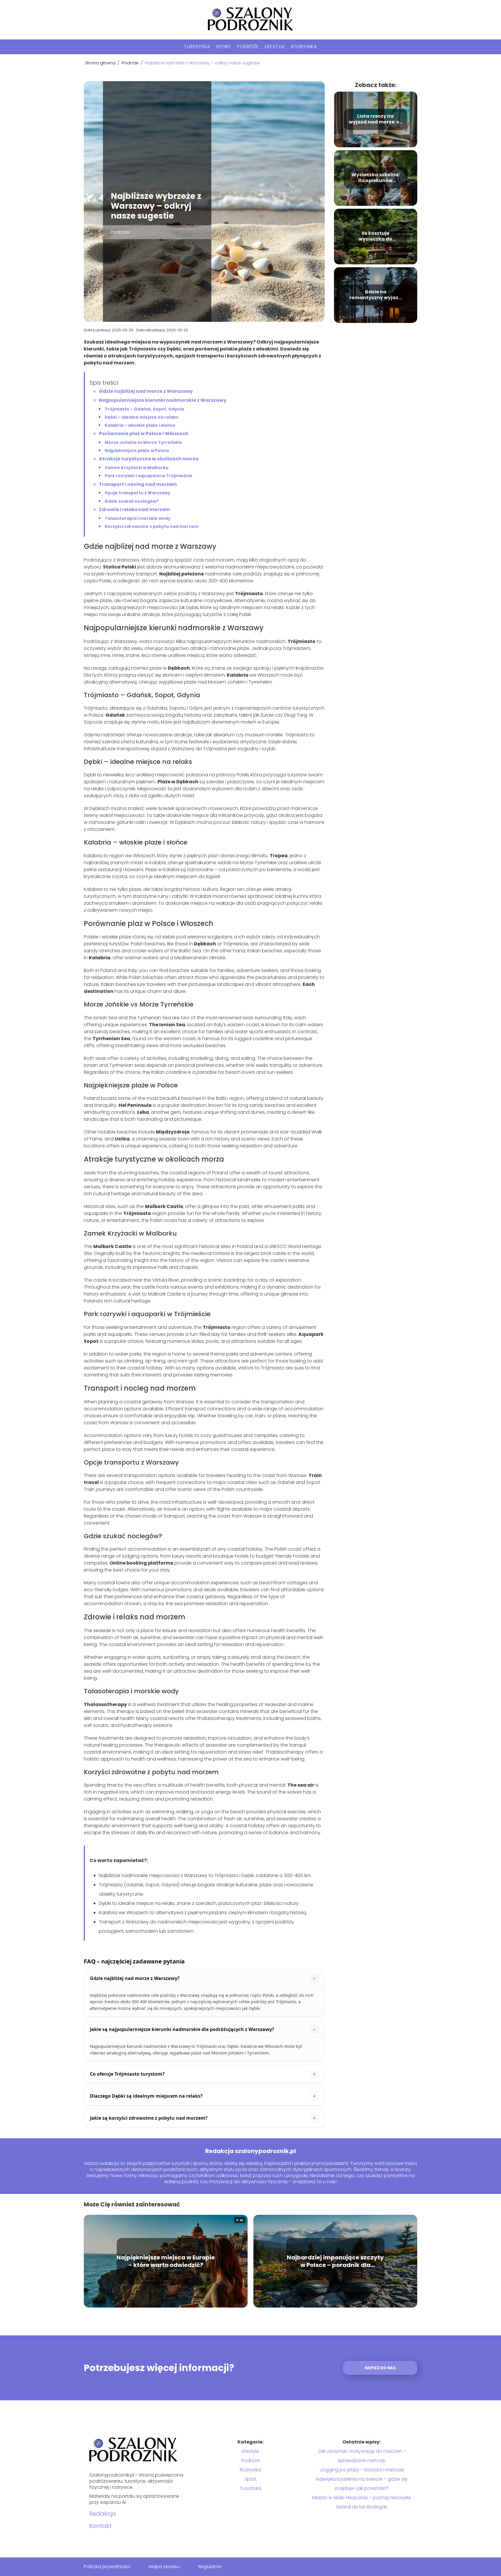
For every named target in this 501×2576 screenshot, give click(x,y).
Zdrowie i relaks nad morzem (134, 509)
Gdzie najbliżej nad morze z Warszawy (146, 391)
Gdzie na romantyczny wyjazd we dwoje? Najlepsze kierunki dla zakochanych (376, 295)
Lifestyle (275, 47)
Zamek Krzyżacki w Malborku (137, 468)
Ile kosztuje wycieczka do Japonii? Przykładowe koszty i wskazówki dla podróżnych (375, 237)
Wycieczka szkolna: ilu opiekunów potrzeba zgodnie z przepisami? (376, 178)
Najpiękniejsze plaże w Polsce (137, 450)
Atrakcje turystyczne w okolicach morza (149, 459)
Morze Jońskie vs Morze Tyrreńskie (143, 442)
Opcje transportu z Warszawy (138, 493)
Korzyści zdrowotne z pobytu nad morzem (151, 526)
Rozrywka (304, 47)
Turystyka (197, 47)
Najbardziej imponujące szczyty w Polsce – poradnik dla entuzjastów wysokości (335, 2261)
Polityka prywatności (107, 2567)
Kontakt (100, 2526)
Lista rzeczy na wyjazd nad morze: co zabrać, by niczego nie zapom (376, 119)
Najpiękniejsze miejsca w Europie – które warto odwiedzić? (166, 2261)
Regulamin (210, 2567)
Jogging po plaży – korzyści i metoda (362, 2470)
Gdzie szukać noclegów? (132, 501)
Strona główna (101, 63)
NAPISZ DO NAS (380, 2368)
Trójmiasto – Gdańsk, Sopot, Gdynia (144, 409)
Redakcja (103, 2514)
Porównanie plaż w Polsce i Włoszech (144, 434)
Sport (223, 47)
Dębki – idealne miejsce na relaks (141, 417)
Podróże (248, 47)
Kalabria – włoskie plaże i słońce (140, 425)
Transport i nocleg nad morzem (138, 484)
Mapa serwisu (164, 2567)
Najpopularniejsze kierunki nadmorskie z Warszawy (163, 400)
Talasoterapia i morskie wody (138, 518)
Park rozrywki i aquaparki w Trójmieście (149, 476)
